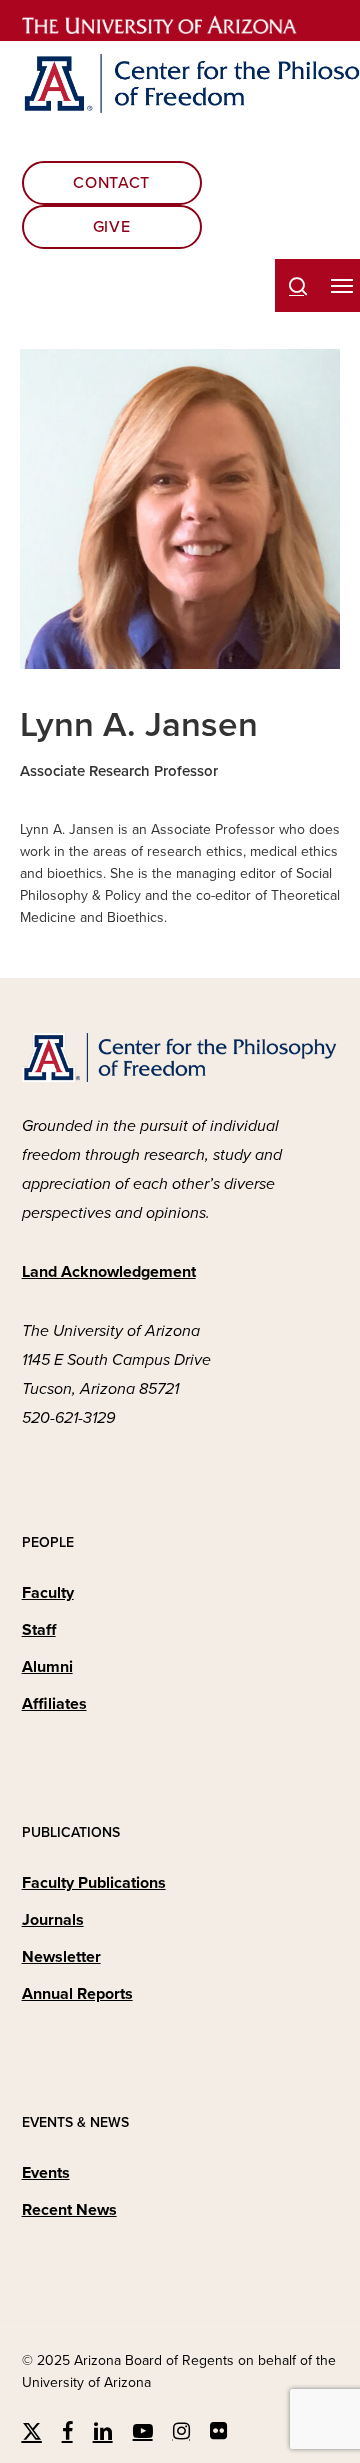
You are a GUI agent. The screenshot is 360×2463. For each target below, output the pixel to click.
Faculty (48, 1593)
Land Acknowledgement (109, 1272)
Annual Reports (77, 1994)
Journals (53, 1920)
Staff (39, 1630)
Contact (111, 183)
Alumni (47, 1667)
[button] (342, 286)
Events (46, 2173)
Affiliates (54, 1704)
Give (112, 227)
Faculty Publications (94, 1883)
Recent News (69, 2210)
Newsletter (61, 1957)
